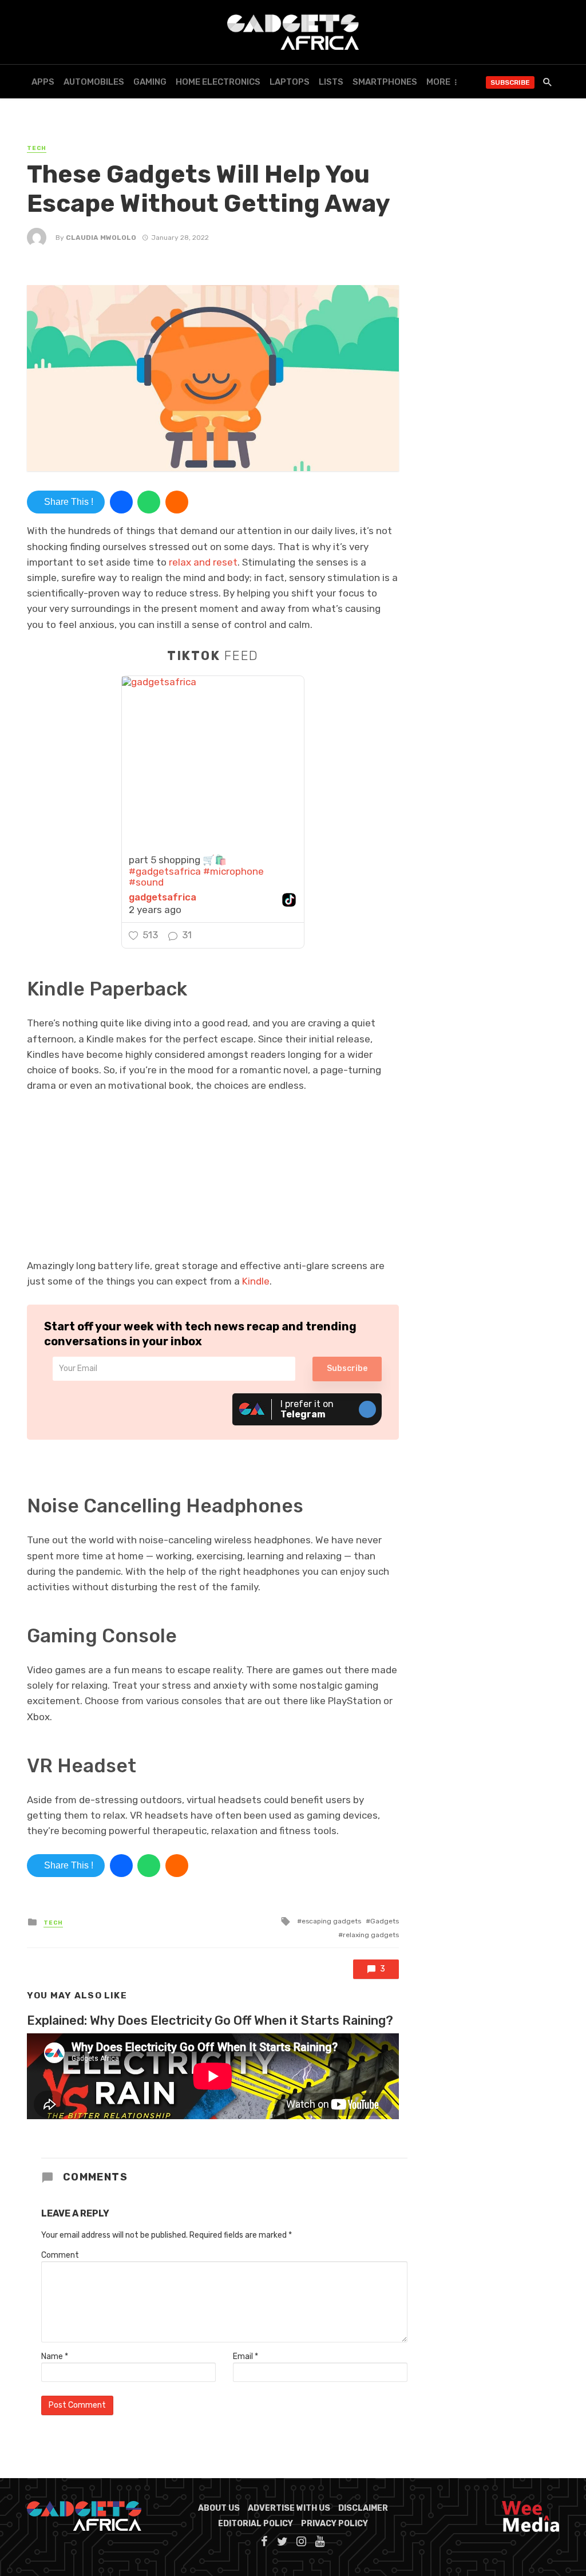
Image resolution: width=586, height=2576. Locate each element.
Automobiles (94, 82)
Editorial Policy (256, 2524)
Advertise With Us (289, 2508)
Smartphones (385, 82)
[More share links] (177, 502)
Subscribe (510, 82)
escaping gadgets (331, 1921)
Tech (37, 148)
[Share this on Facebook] (121, 502)
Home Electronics (218, 82)
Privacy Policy (334, 2524)
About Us (219, 2508)
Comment (60, 2255)
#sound (146, 882)
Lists (331, 82)
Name (55, 2356)
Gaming (150, 82)
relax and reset (203, 562)
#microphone (233, 871)
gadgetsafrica (163, 897)
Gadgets (385, 1921)
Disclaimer (363, 2508)
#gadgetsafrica (165, 871)
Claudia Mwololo (101, 238)
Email (246, 2356)
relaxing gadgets (371, 1935)
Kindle (256, 1281)
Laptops (290, 82)
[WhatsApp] (149, 502)
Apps (43, 82)
